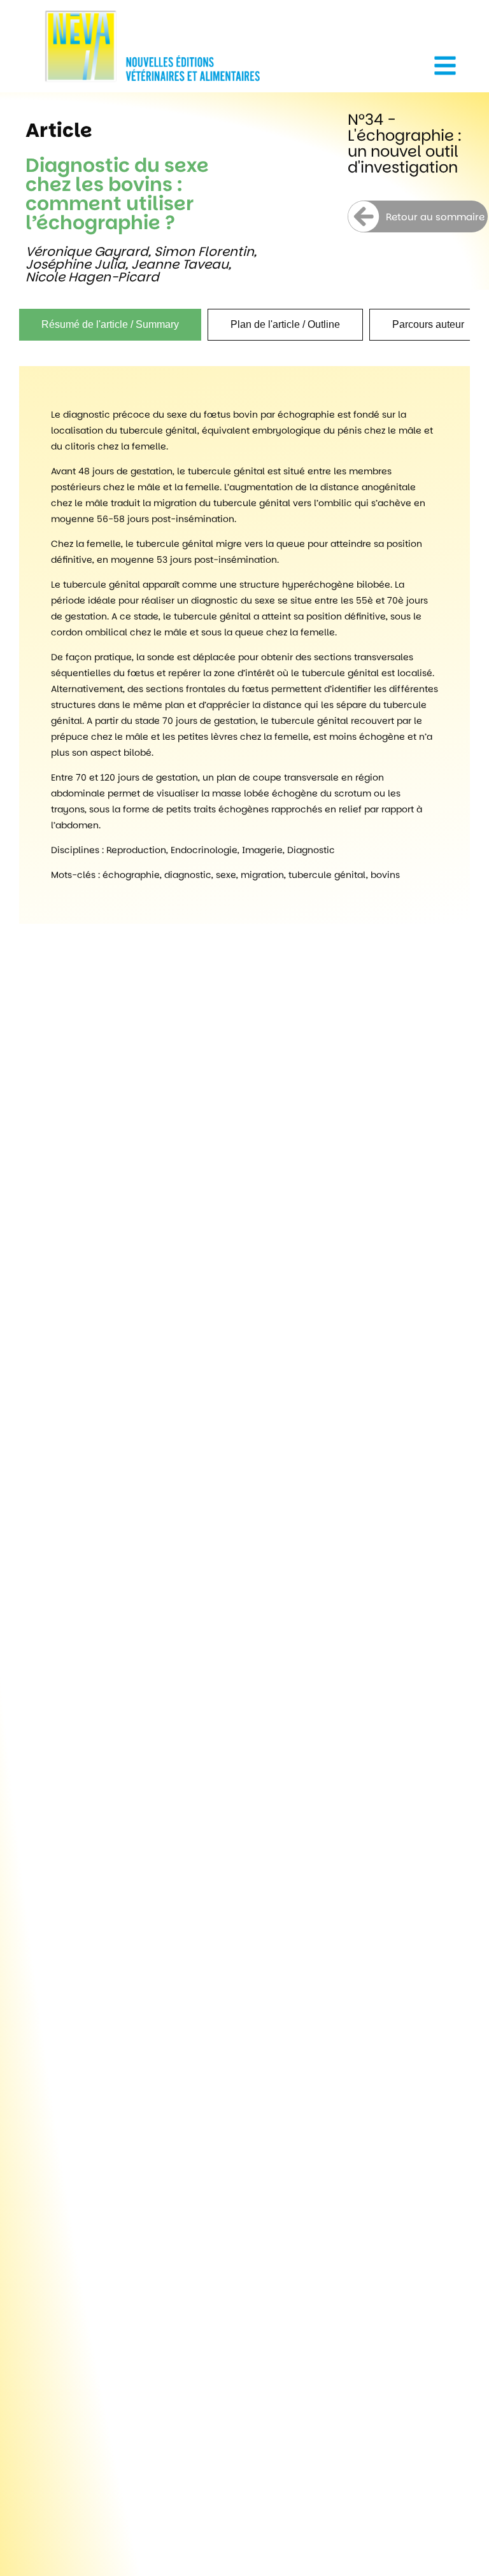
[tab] (110, 325)
